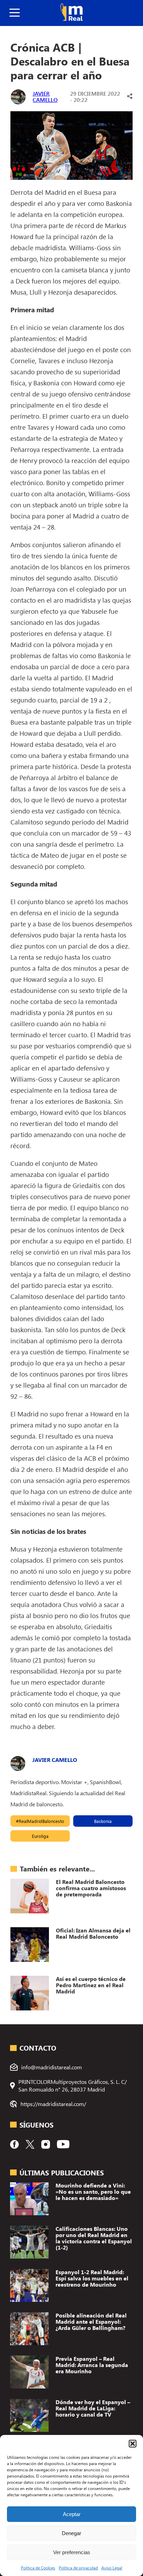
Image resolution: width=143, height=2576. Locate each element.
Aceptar (72, 2514)
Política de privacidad (78, 2568)
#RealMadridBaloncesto (40, 1821)
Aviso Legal (112, 2568)
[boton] (15, 13)
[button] (133, 2444)
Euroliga (40, 1836)
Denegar (71, 2533)
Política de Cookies (38, 2568)
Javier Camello (45, 97)
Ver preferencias (72, 2552)
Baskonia (103, 1821)
